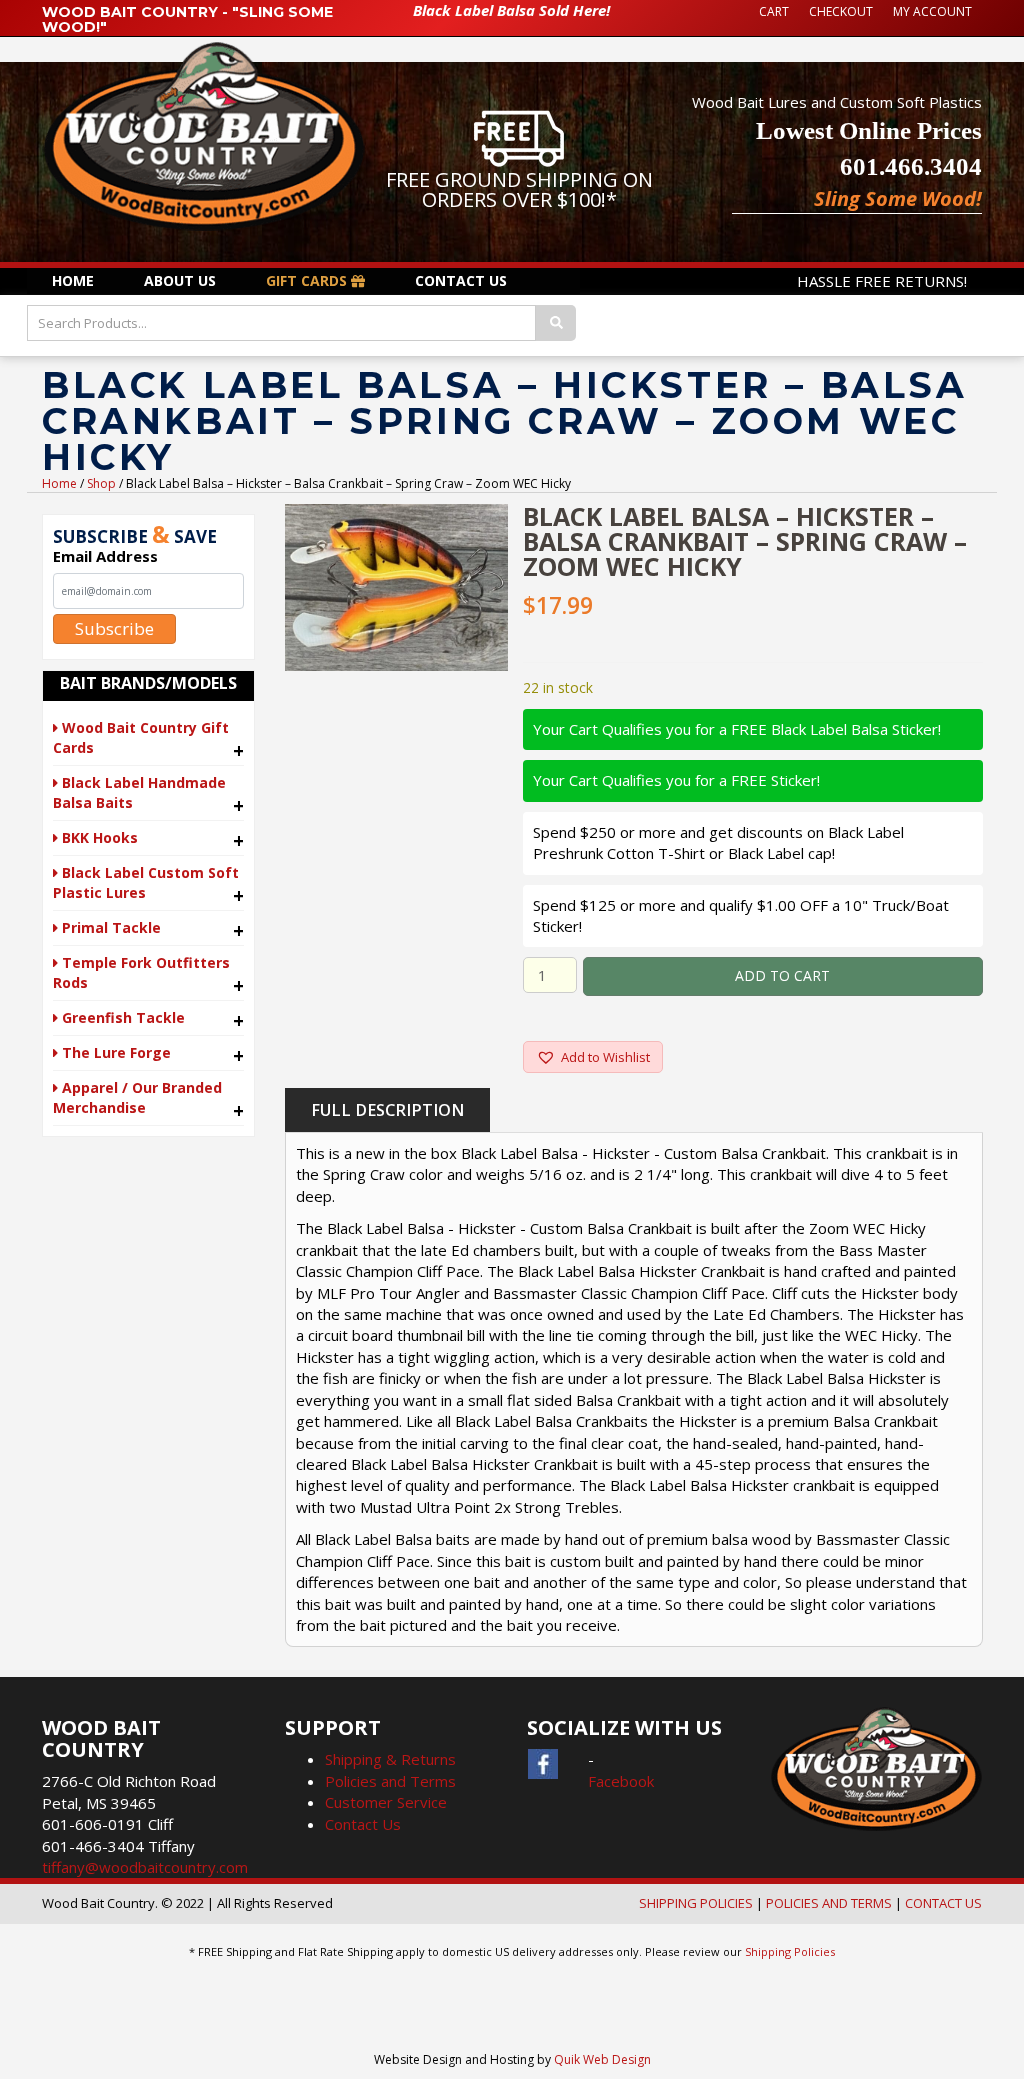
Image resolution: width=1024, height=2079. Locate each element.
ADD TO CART (782, 975)
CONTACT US (943, 1903)
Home (59, 483)
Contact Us (363, 1824)
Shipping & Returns (390, 1759)
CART (774, 11)
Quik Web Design (602, 2059)
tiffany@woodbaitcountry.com (145, 1867)
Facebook (621, 1781)
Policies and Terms (390, 1781)
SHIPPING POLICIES (696, 1903)
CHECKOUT (841, 11)
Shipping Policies (790, 1951)
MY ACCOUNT (932, 11)
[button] (593, 1057)
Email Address (105, 556)
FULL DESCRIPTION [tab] (387, 1110)
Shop (101, 483)
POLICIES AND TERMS (829, 1903)
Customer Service (386, 1802)
